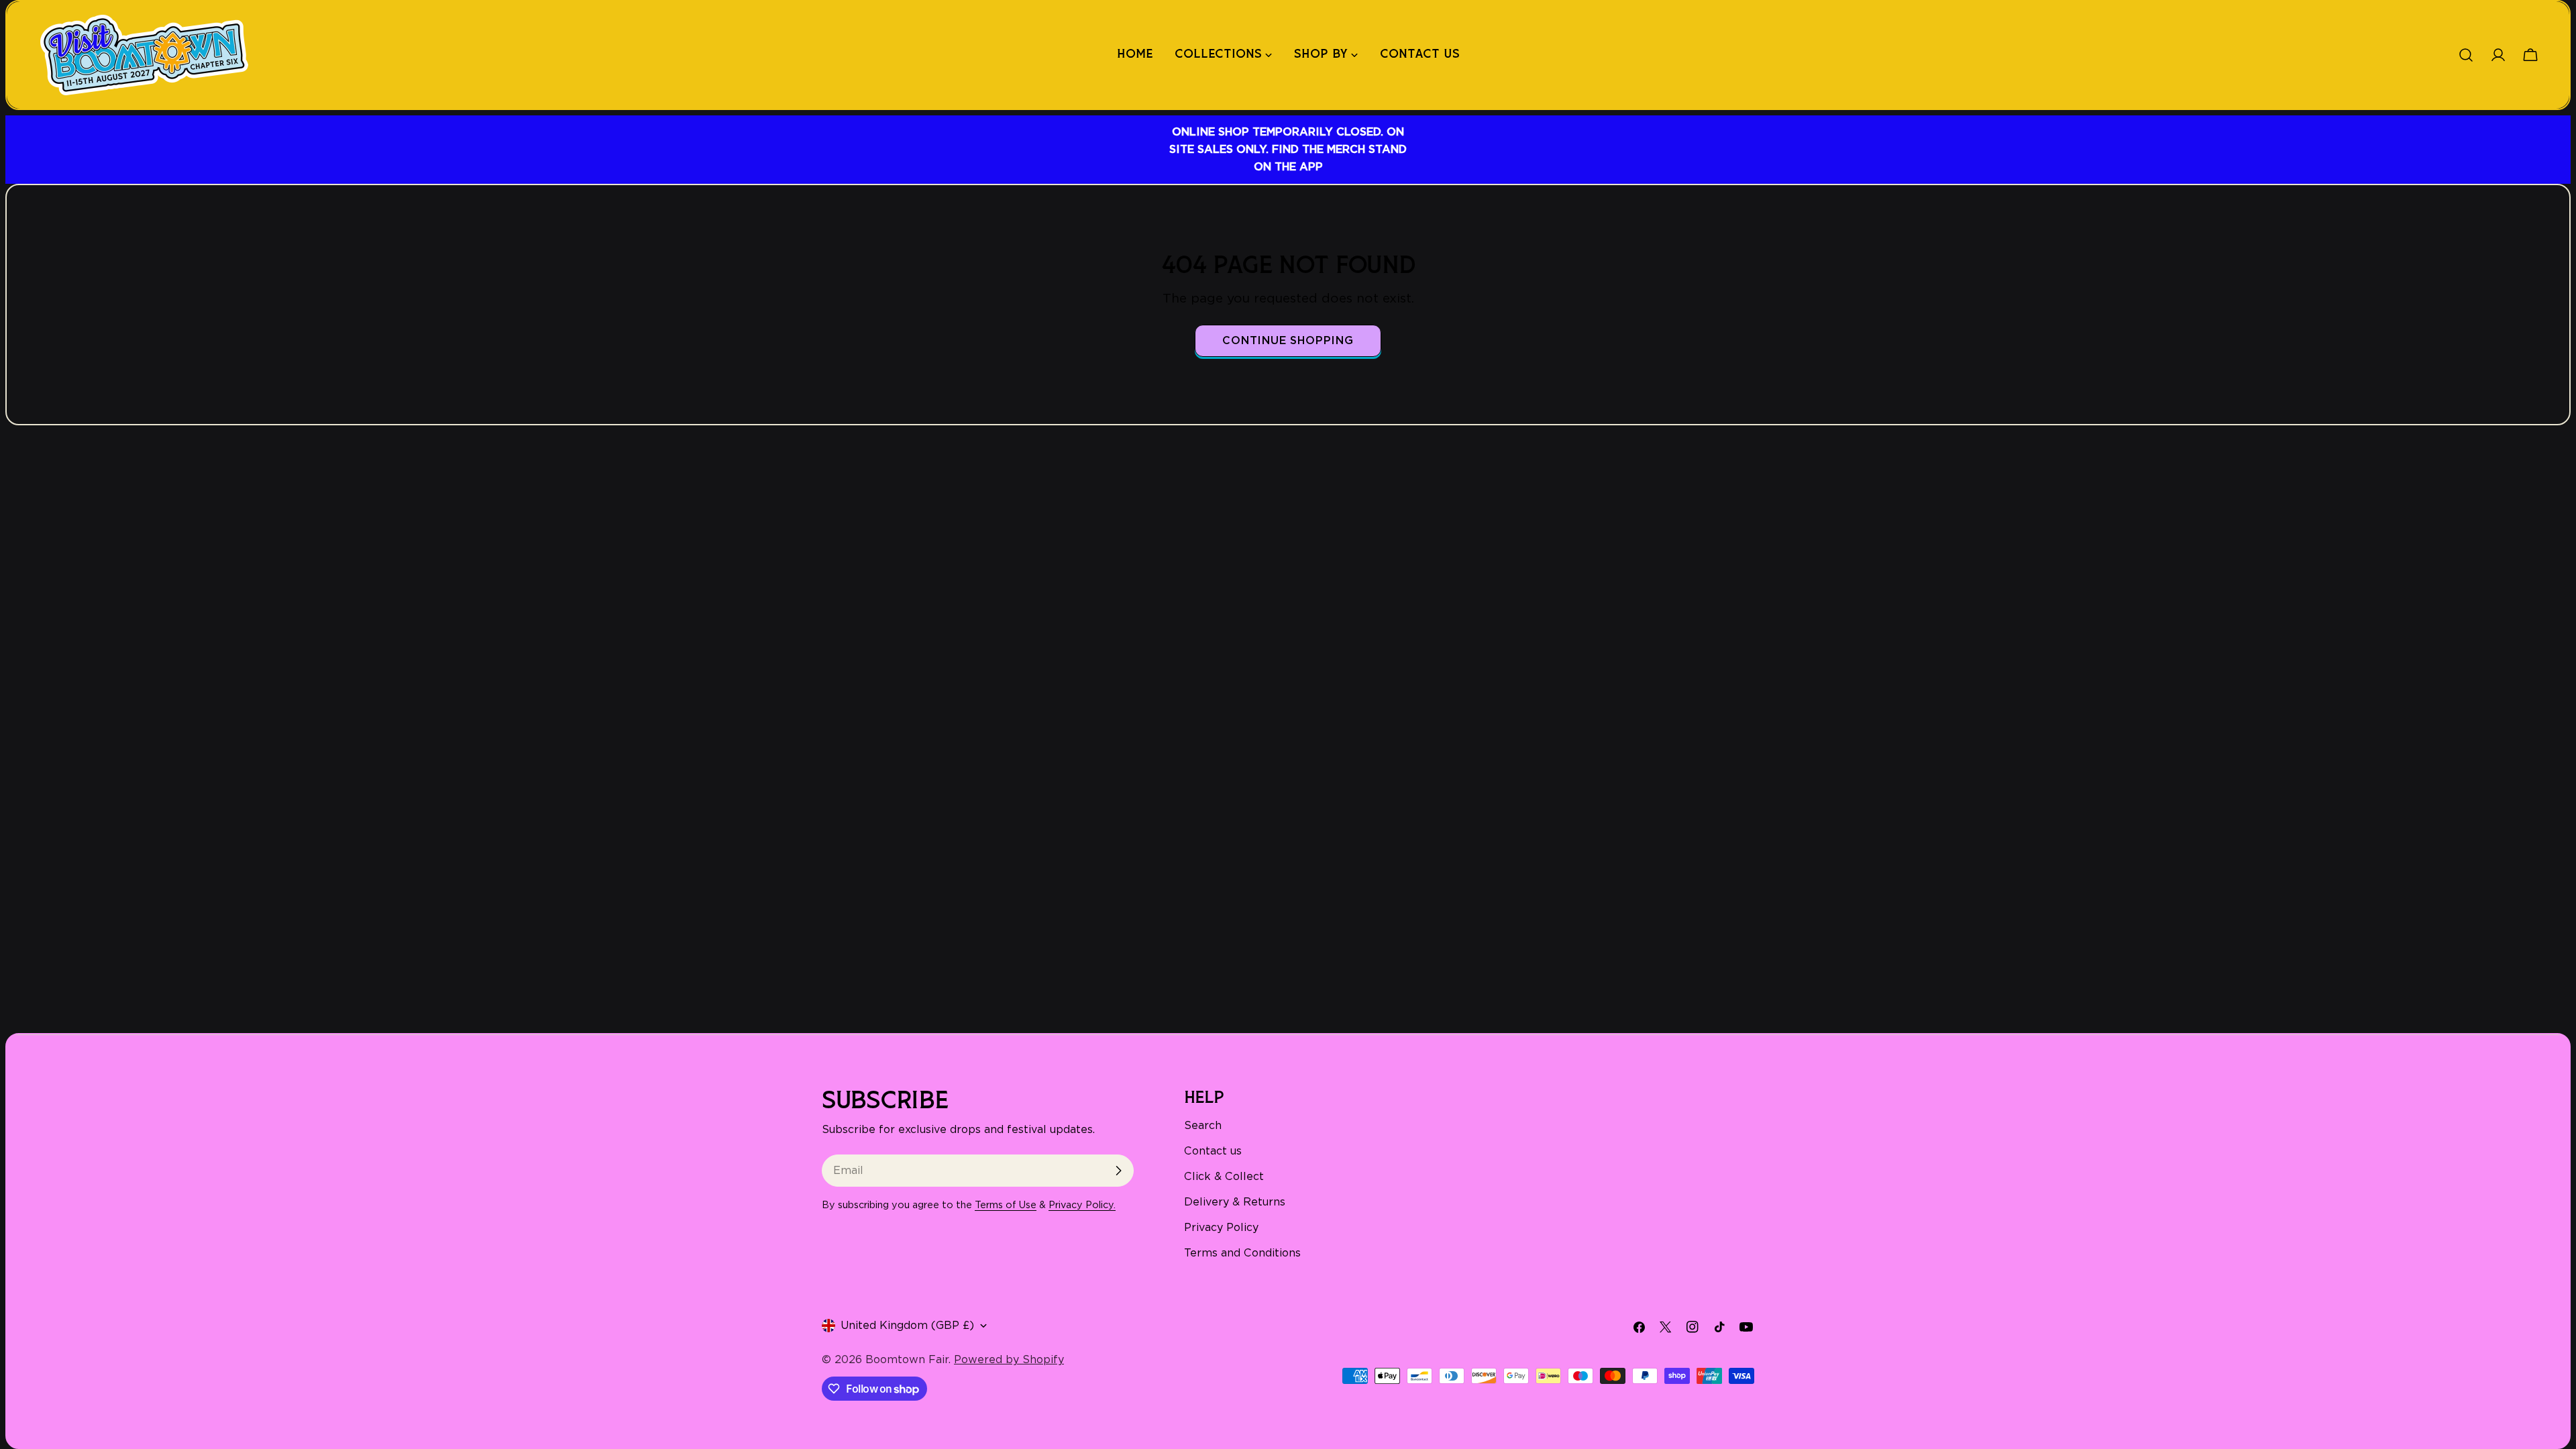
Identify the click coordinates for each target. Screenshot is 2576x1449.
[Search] (2466, 55)
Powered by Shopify (1009, 1359)
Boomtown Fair (907, 1359)
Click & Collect (1224, 1176)
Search (1203, 1125)
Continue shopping (1288, 340)
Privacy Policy (1221, 1227)
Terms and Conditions (1242, 1253)
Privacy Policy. (1082, 1204)
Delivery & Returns (1235, 1202)
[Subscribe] (1118, 1171)
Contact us (1213, 1151)
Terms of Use (1006, 1204)
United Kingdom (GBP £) (907, 1325)
